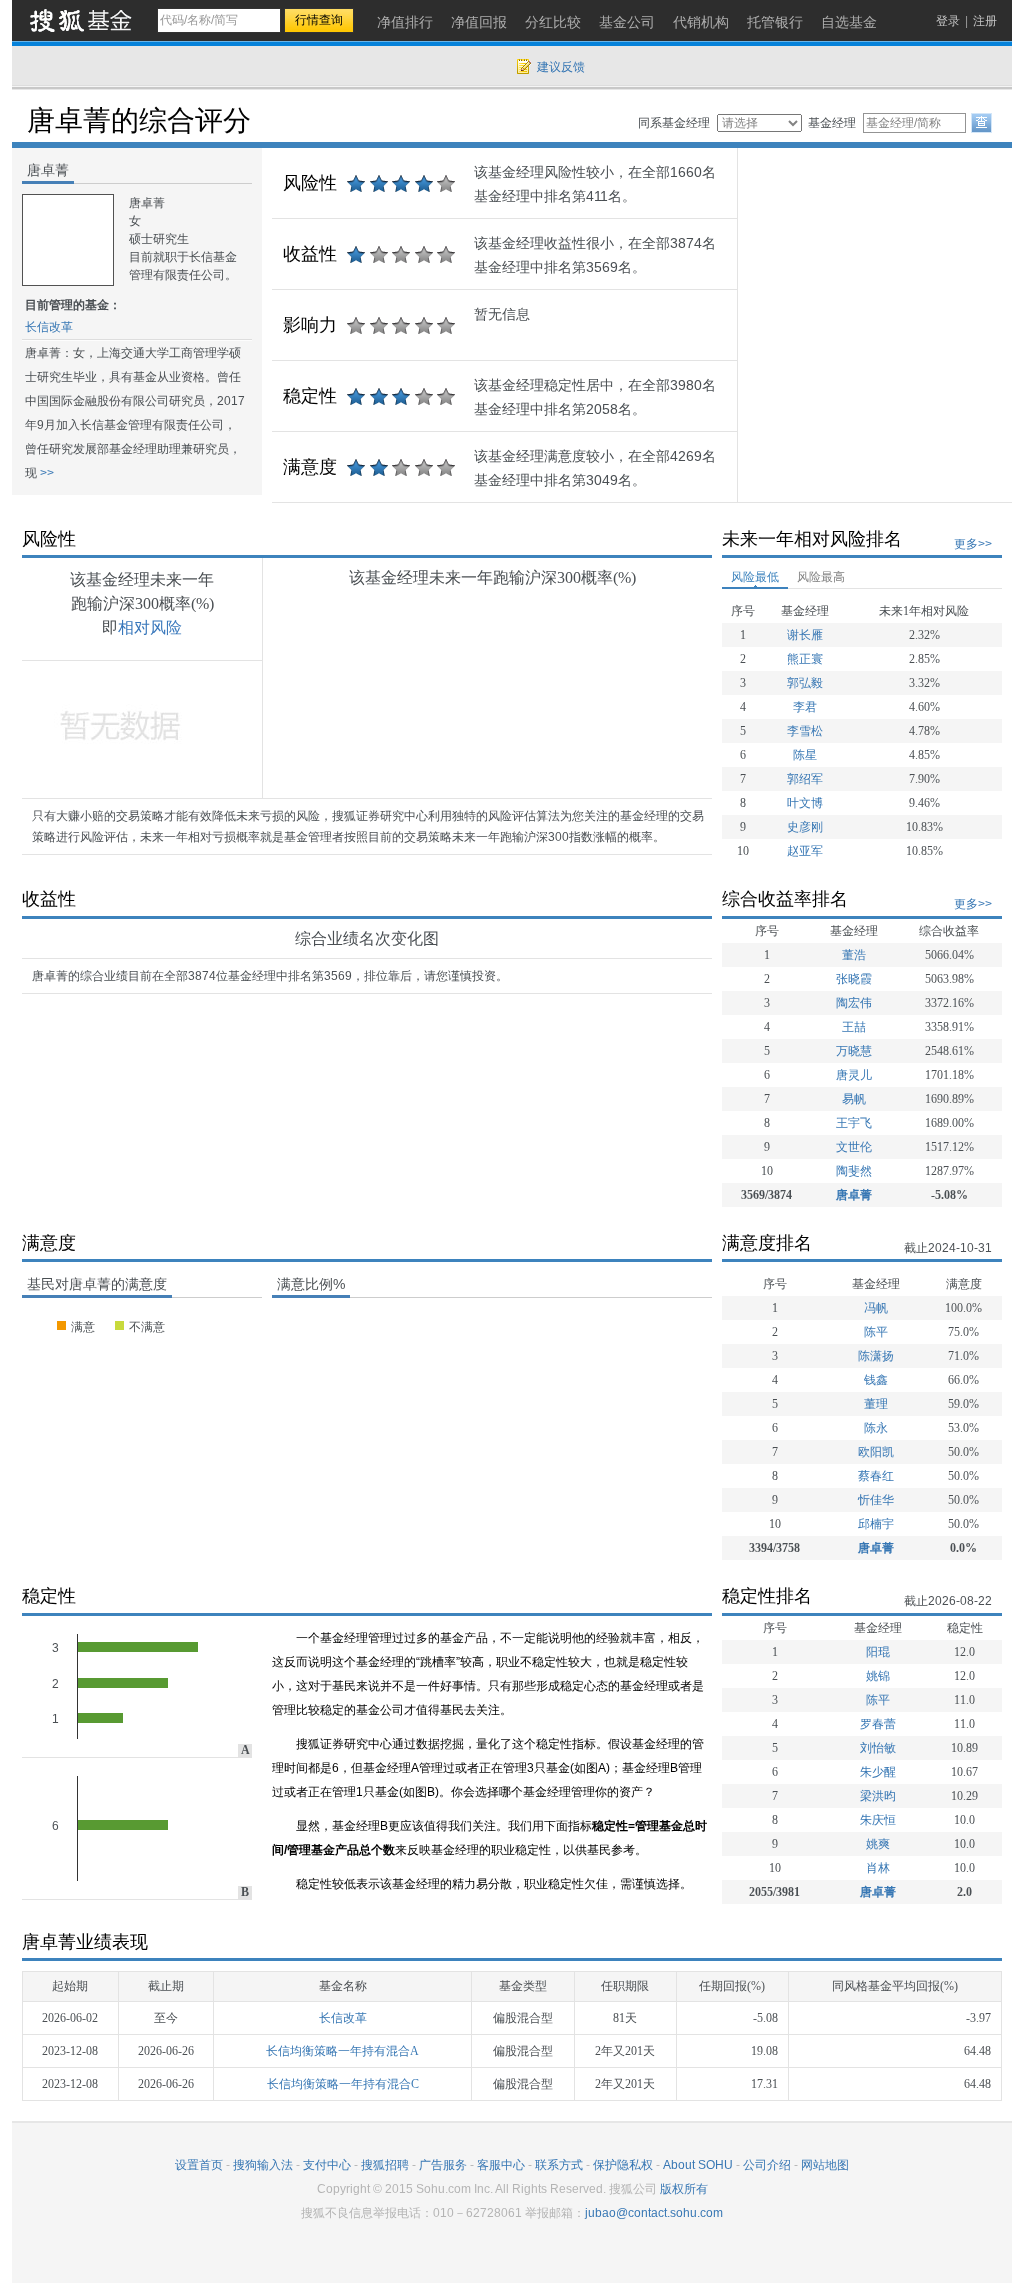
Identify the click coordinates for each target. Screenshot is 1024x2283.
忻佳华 (876, 1500)
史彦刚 (805, 827)
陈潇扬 (876, 1356)
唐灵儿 (854, 1075)
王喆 (854, 1027)
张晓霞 (854, 979)
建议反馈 (561, 67)
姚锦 (878, 1676)
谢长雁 (805, 635)
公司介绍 (767, 2165)
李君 (805, 707)
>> (45, 473)
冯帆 (876, 1308)
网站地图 (825, 2165)
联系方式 (559, 2165)
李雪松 (805, 731)
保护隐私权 (623, 2165)
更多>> (973, 544)
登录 (948, 21)
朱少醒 (878, 1772)
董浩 (854, 955)
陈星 (805, 755)
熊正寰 (805, 659)
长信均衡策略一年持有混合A (342, 2051)
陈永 (876, 1428)
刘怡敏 (878, 1748)
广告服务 (443, 2165)
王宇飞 (854, 1123)
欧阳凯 (876, 1452)
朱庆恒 (878, 1820)
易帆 (854, 1099)
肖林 (878, 1868)
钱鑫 (876, 1380)
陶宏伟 (854, 1003)
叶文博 (805, 803)
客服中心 (501, 2165)
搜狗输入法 (263, 2165)
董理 (876, 1404)
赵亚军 (805, 851)
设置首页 (199, 2165)
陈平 (876, 1332)
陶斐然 (854, 1171)
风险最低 (755, 577)
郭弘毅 (805, 683)
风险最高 (821, 577)
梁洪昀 (878, 1796)
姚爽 (878, 1844)
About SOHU (698, 2165)
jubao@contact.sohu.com (654, 2213)
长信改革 (49, 327)
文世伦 (854, 1147)
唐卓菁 (854, 1195)
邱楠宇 (876, 1524)
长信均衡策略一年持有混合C (343, 2084)
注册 (985, 21)
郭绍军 (805, 779)
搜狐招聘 (385, 2165)
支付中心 (327, 2165)
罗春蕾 (878, 1724)
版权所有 (684, 2189)
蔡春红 (876, 1476)
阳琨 (878, 1652)
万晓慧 (854, 1051)
